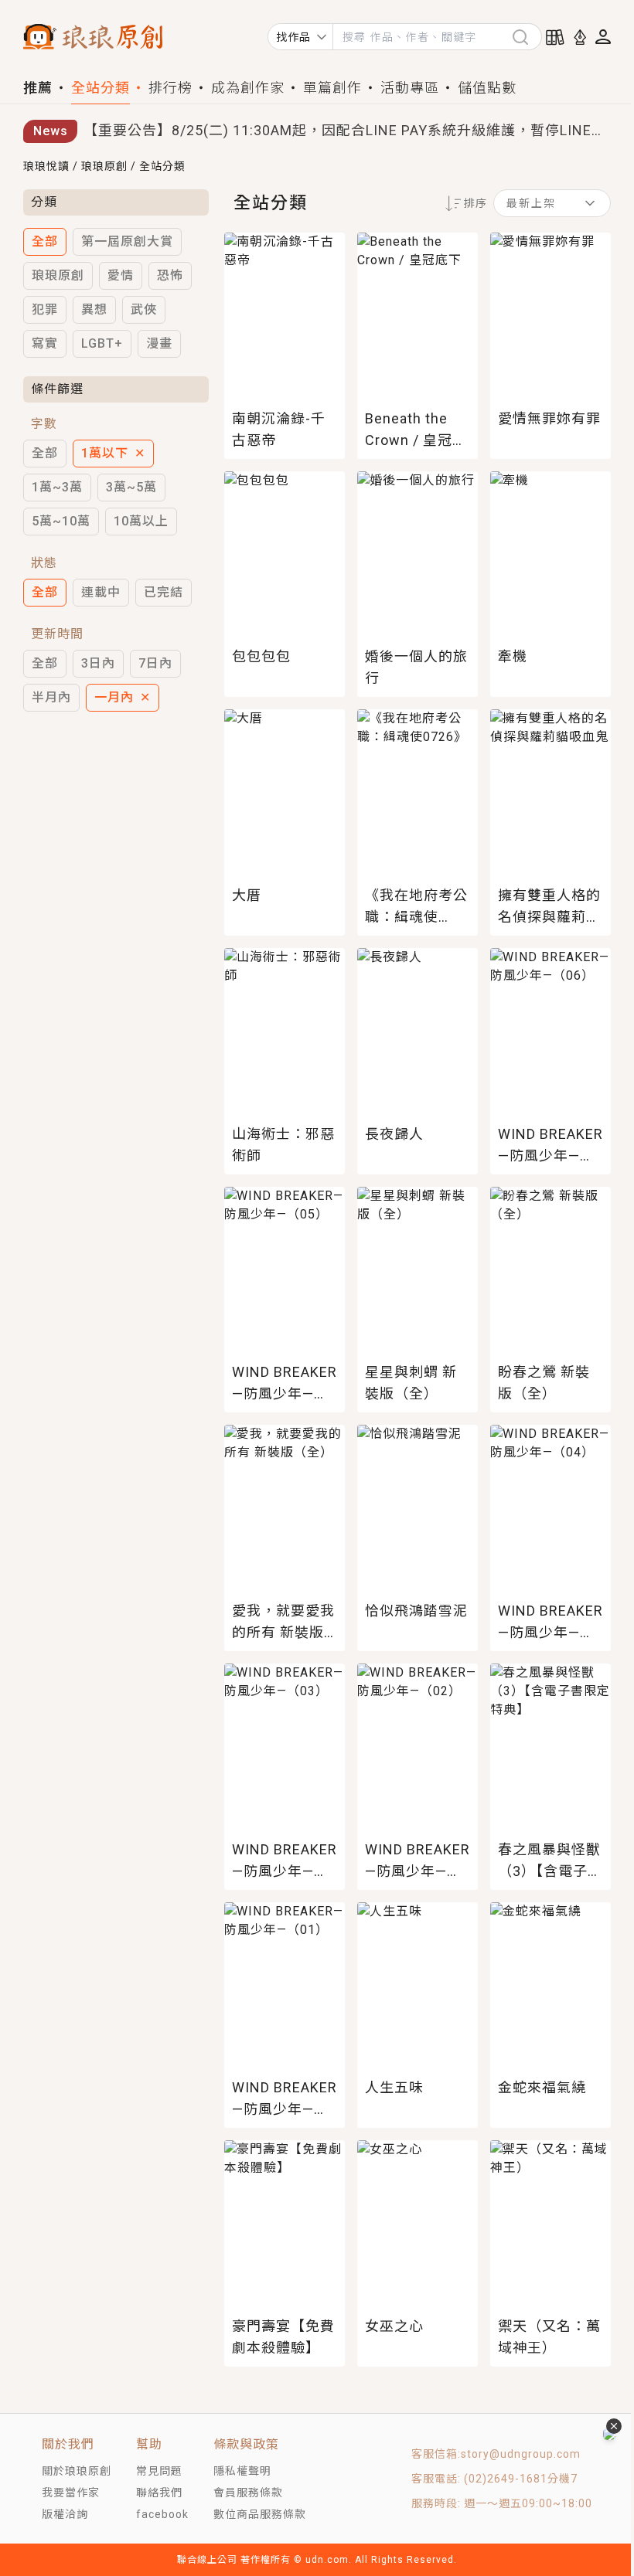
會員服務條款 (248, 2493)
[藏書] (555, 37)
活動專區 (410, 88)
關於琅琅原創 (77, 2471)
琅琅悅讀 (46, 166)
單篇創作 (332, 88)
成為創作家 (248, 88)
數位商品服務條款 (260, 2514)
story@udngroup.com (521, 2454)
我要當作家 (71, 2493)
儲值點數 (487, 88)
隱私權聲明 (242, 2471)
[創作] (580, 37)
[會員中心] (603, 37)
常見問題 (159, 2471)
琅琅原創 (104, 166)
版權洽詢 (65, 2514)
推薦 (38, 88)
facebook (162, 2514)
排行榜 (170, 88)
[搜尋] (527, 37)
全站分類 (101, 88)
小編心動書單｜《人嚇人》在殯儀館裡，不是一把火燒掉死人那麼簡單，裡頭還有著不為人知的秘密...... (348, 133)
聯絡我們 (159, 2493)
